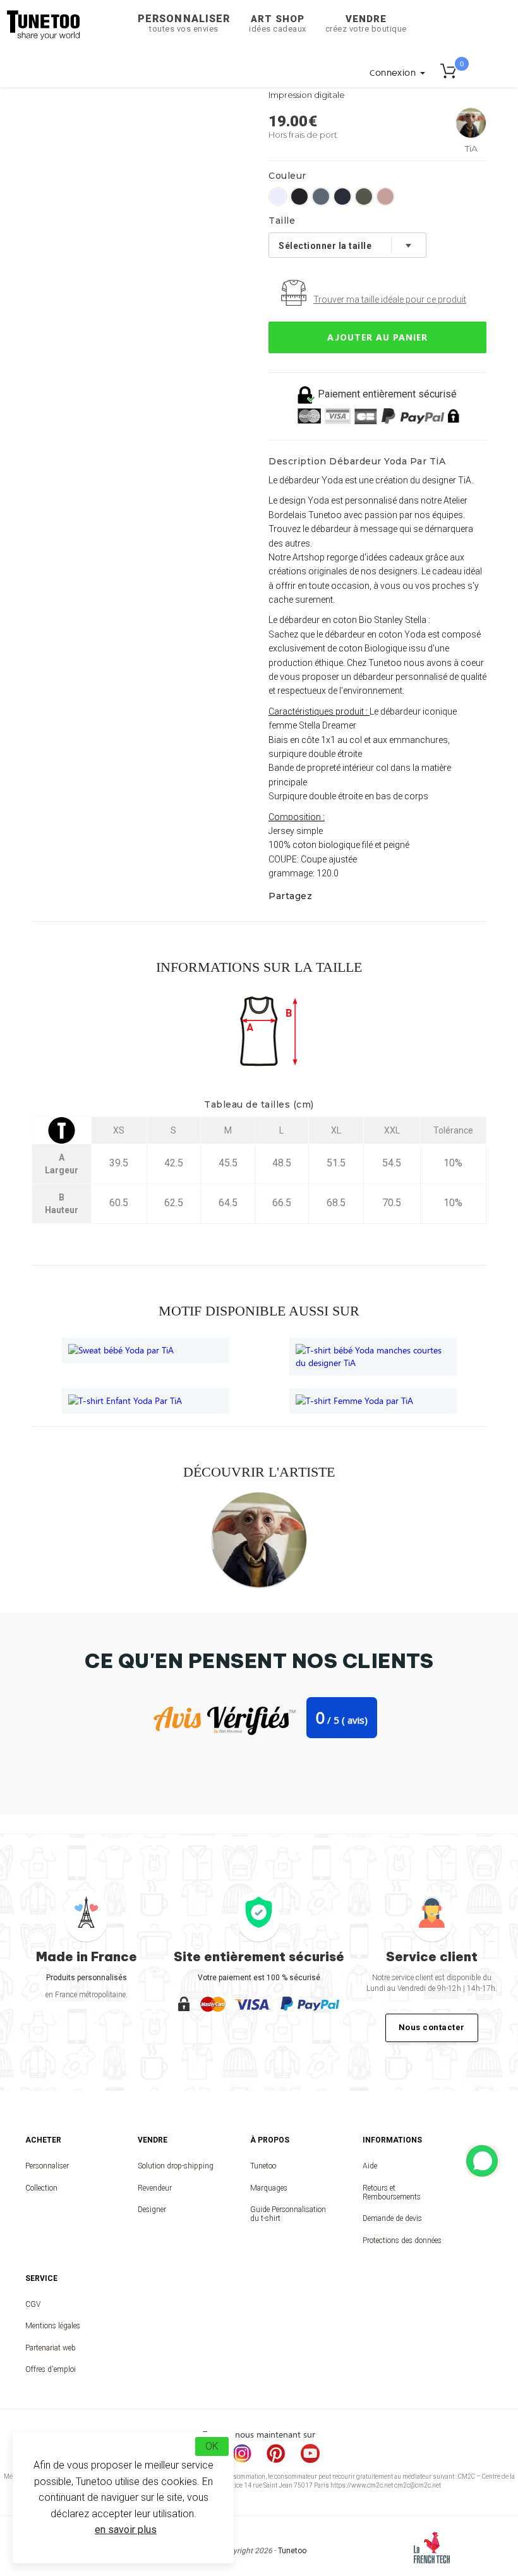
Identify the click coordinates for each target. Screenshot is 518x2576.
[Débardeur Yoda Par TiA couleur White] (278, 197)
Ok (212, 2446)
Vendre (366, 23)
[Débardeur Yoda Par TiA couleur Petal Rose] (385, 197)
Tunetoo (263, 2166)
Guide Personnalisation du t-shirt (288, 2214)
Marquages (269, 2188)
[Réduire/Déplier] (482, 2161)
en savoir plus (126, 2530)
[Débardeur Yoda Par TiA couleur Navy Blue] (342, 197)
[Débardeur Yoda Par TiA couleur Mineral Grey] (321, 197)
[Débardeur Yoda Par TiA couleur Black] (299, 197)
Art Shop (278, 23)
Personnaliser (184, 23)
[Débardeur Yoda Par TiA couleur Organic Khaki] (364, 197)
